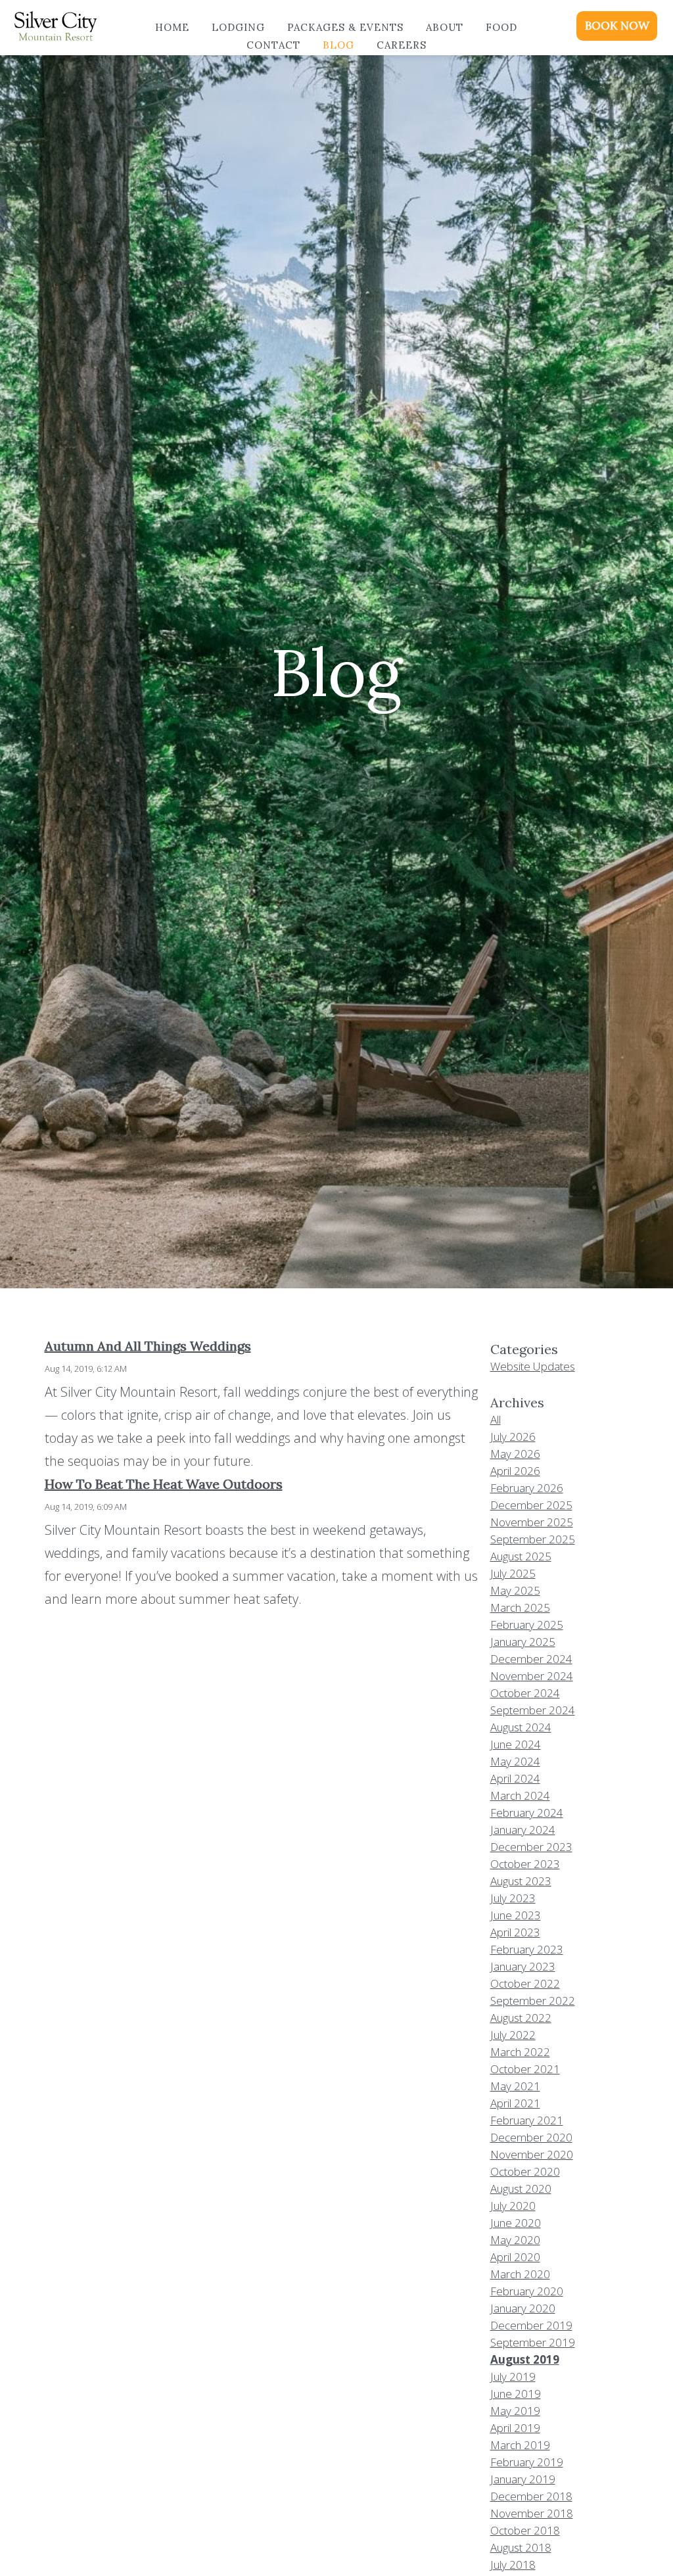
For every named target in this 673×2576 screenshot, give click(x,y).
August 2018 (521, 2547)
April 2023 (515, 1932)
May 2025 (515, 1590)
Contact (273, 45)
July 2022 (513, 2035)
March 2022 (520, 2052)
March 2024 (520, 1795)
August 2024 (521, 1727)
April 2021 (515, 2103)
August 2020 (521, 2189)
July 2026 (513, 1437)
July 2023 (513, 1898)
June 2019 (516, 2394)
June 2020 (516, 2223)
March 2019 (520, 2445)
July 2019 (513, 2377)
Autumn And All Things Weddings (148, 1346)
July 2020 (513, 2206)
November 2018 (532, 2513)
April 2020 (515, 2257)
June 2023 (516, 1915)
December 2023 (531, 1847)
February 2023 (527, 1949)
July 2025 (513, 1573)
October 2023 (525, 1864)
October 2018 (525, 2530)
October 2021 (525, 2069)
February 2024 (527, 1813)
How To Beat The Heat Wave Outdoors (164, 1484)
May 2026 (515, 1454)
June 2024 (516, 1744)
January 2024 (523, 1830)
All (496, 1419)
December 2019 (531, 2325)
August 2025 (521, 1556)
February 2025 (527, 1625)
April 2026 (515, 1471)
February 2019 (527, 2462)
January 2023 (523, 1966)
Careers (402, 45)
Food (501, 27)
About (445, 27)
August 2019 (525, 2359)
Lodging (238, 27)
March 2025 (520, 1607)
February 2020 (527, 2291)
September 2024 (533, 1710)
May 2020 (515, 2240)
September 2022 (533, 2001)
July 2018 (513, 2564)
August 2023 (521, 1881)
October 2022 (525, 1983)
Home (172, 27)
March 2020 (520, 2274)
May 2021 (515, 2086)
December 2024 (531, 1659)
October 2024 (525, 1693)
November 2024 (532, 1676)
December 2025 (531, 1505)
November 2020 (532, 2154)
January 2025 (523, 1642)
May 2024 (515, 1761)
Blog (338, 45)
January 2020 (523, 2308)
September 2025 (533, 1539)
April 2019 (515, 2428)
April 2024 (515, 1778)
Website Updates (533, 1366)
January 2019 (523, 2479)
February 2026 (527, 1488)
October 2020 (525, 2171)
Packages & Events (345, 27)
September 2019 (533, 2342)
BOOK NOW (617, 26)
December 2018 (531, 2496)
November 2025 (532, 1522)
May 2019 (515, 2411)
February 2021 (527, 2120)
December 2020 (531, 2137)
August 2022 (521, 2018)
